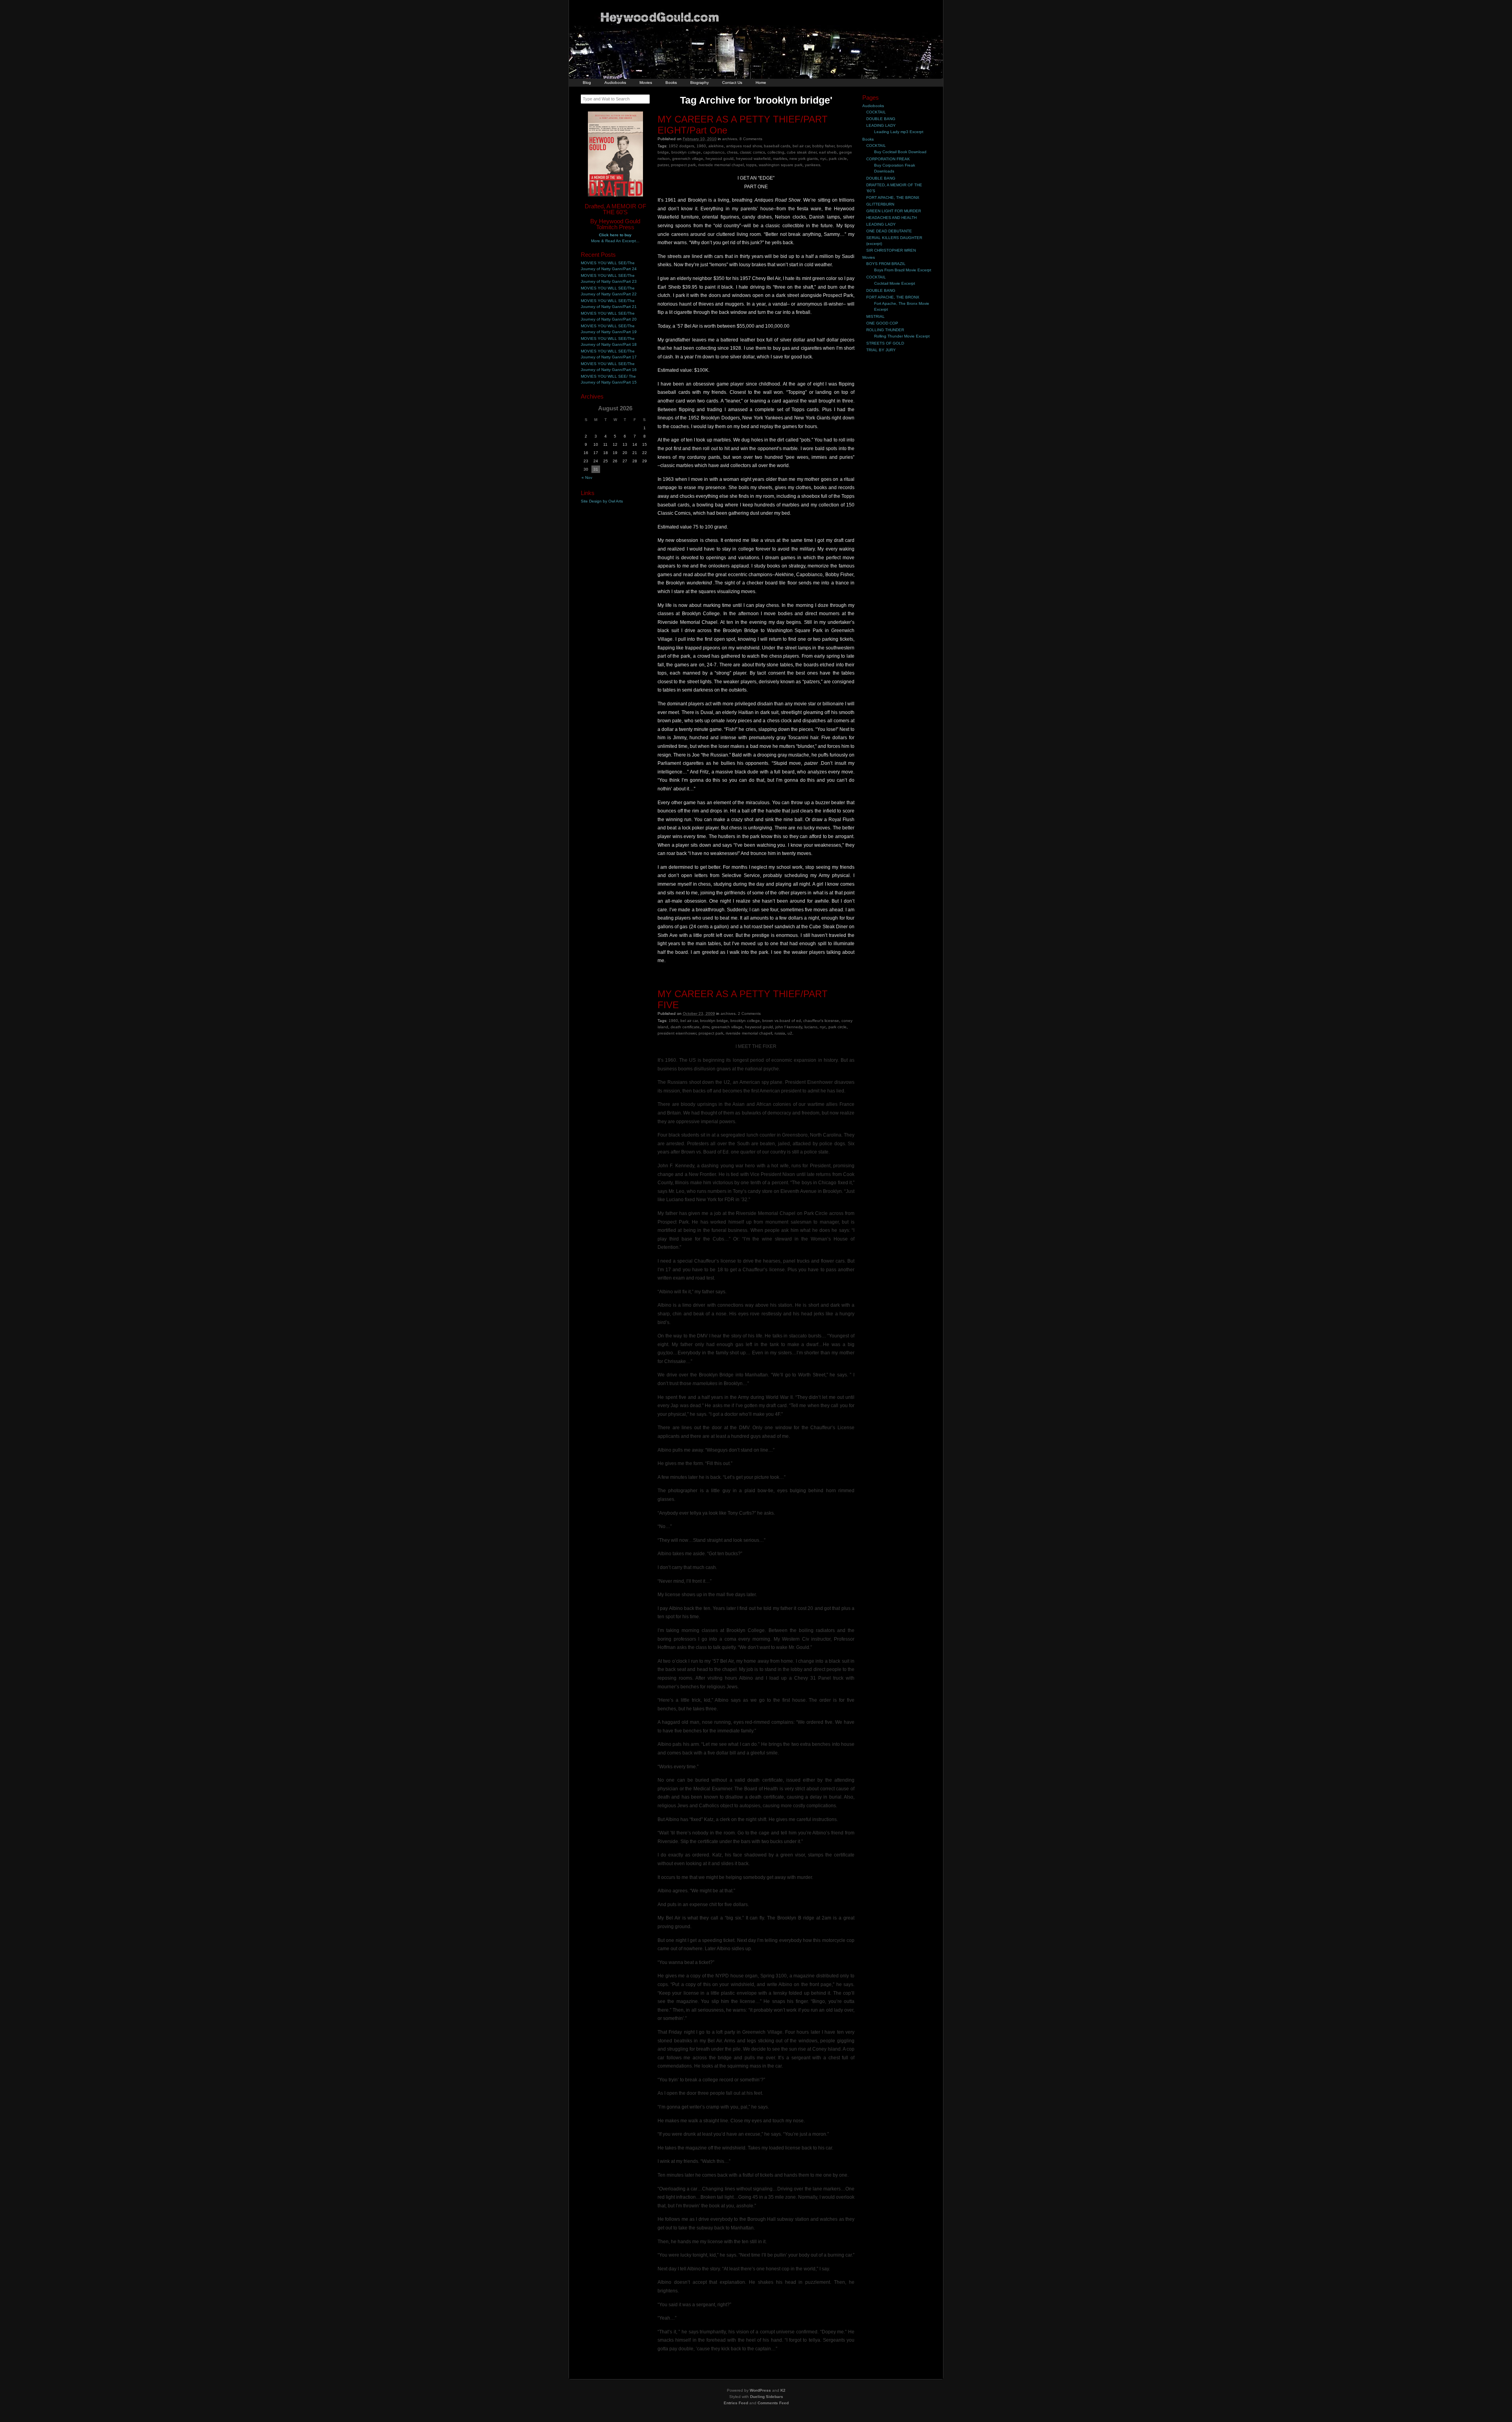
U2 (790, 1033)
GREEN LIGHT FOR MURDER (894, 211)
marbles (780, 159)
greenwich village (688, 159)
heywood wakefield (753, 159)
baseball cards (777, 146)
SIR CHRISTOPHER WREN (891, 250)
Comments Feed (773, 2403)
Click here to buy (615, 235)
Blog (587, 83)
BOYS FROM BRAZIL (886, 264)
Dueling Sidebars (767, 2397)
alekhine (716, 146)
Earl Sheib (828, 152)
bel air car (801, 146)
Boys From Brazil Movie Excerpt (903, 270)
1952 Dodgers (681, 146)
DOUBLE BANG (881, 119)
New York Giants (804, 159)
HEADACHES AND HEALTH (891, 218)
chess (732, 152)
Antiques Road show (744, 146)
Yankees (813, 165)
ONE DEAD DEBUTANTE (889, 231)
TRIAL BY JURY (881, 350)
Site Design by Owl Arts (602, 501)
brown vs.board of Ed (782, 1021)
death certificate (685, 1027)
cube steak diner (802, 152)
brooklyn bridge (714, 1021)
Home (761, 83)
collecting (776, 152)
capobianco (714, 152)
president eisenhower (677, 1033)
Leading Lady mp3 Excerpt (899, 132)
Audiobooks (615, 83)
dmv (706, 1027)
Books (671, 83)
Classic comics (752, 152)
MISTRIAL (876, 316)
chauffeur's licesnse (821, 1021)
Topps (751, 165)
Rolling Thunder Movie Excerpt (902, 336)
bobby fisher (823, 146)
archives (730, 139)
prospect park (683, 165)
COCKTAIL (876, 112)
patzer (663, 165)
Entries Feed (736, 2403)
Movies (646, 83)
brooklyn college (686, 152)
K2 (783, 2390)
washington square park (781, 165)
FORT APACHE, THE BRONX (893, 198)
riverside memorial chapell (749, 1033)
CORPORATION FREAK (888, 159)
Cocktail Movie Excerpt (895, 283)
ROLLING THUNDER (885, 330)
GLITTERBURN (880, 204)
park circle (838, 159)
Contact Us (732, 83)
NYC (823, 159)
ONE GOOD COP (882, 323)
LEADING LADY (881, 125)
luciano (811, 1027)
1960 (701, 146)
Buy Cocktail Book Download (900, 152)
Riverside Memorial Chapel (721, 165)
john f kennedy (789, 1027)
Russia (780, 1033)
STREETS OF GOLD (885, 343)
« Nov (587, 478)
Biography (699, 83)
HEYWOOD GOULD (720, 159)
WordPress (760, 2390)
